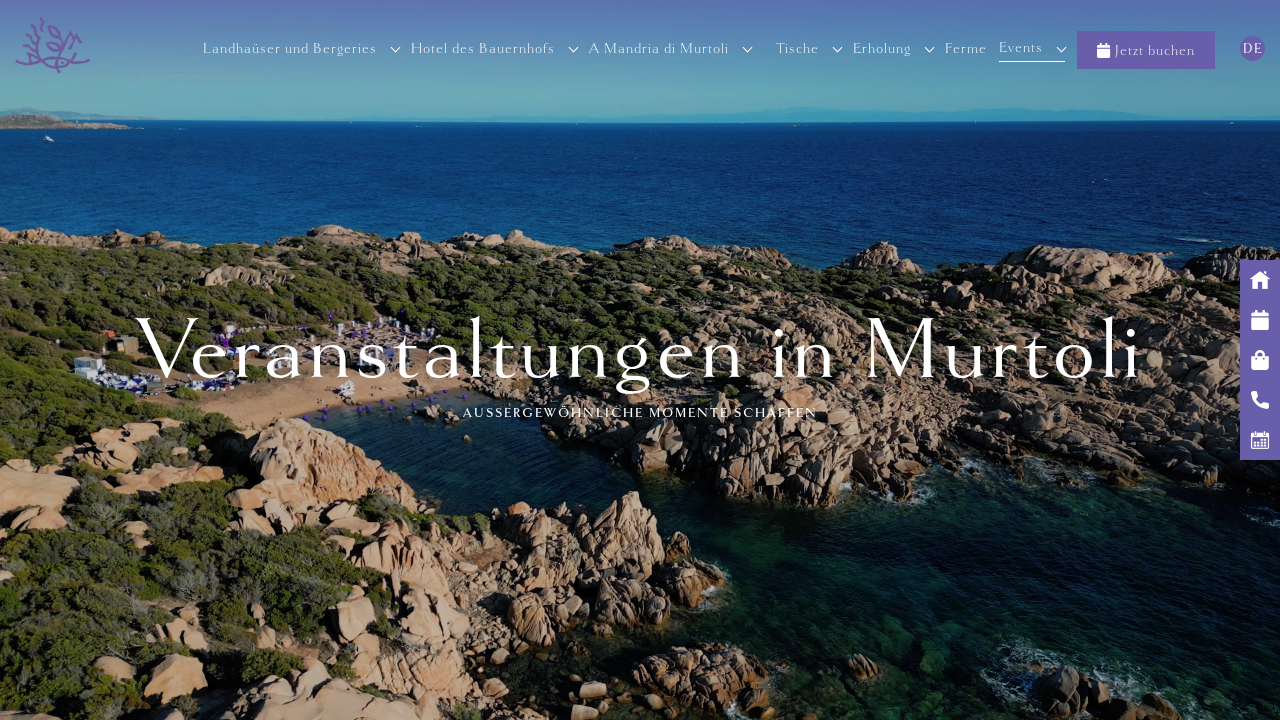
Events (1021, 47)
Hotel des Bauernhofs (483, 48)
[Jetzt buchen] (1260, 320)
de (1253, 48)
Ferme (966, 48)
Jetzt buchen (1155, 50)
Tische (797, 48)
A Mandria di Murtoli (659, 48)
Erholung (882, 48)
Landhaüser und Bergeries (290, 48)
